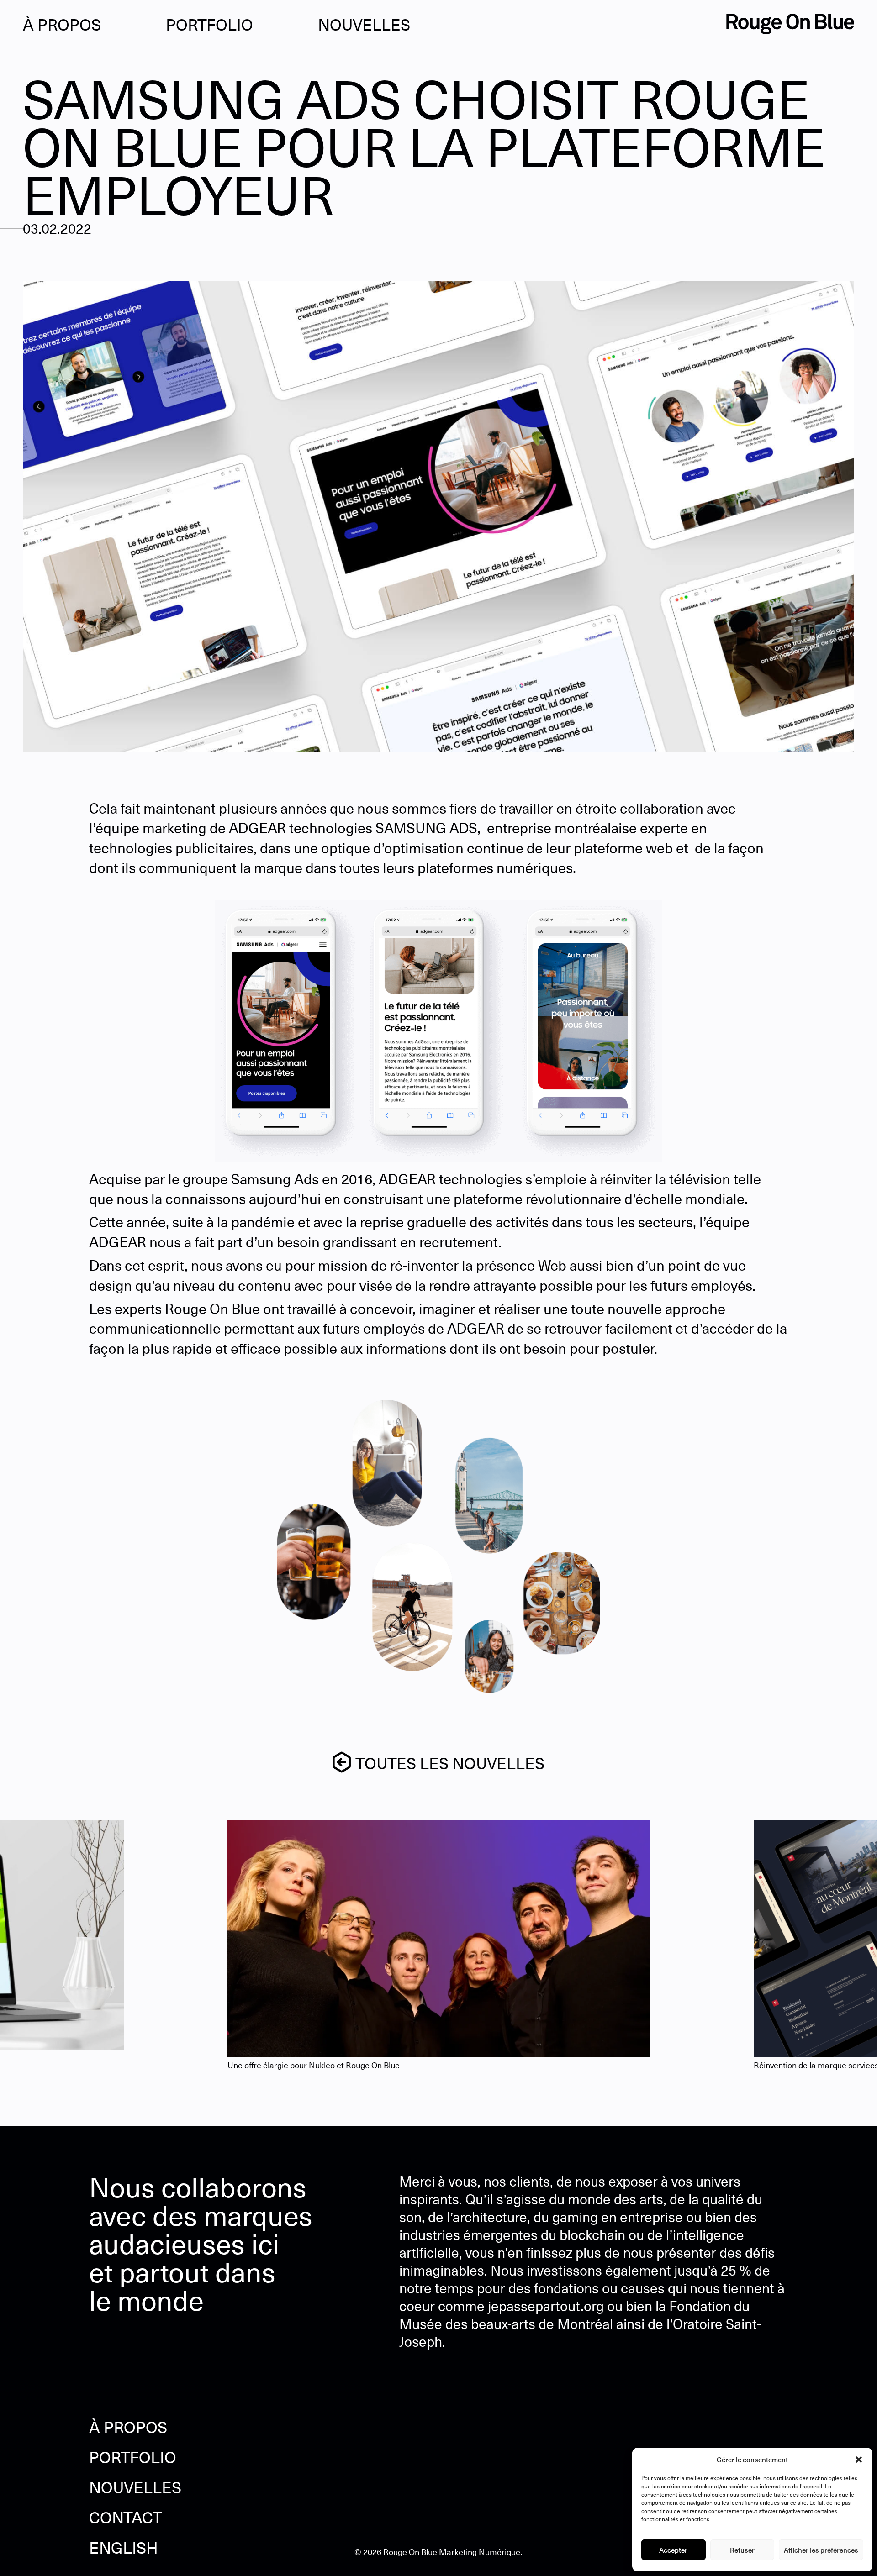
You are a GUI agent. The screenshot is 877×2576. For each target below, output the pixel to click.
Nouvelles (364, 24)
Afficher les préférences (821, 2550)
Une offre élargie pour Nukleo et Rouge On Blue (314, 2065)
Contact (126, 2518)
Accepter (673, 2550)
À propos (62, 24)
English (124, 2548)
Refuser (742, 2550)
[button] (859, 2460)
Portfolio (209, 24)
